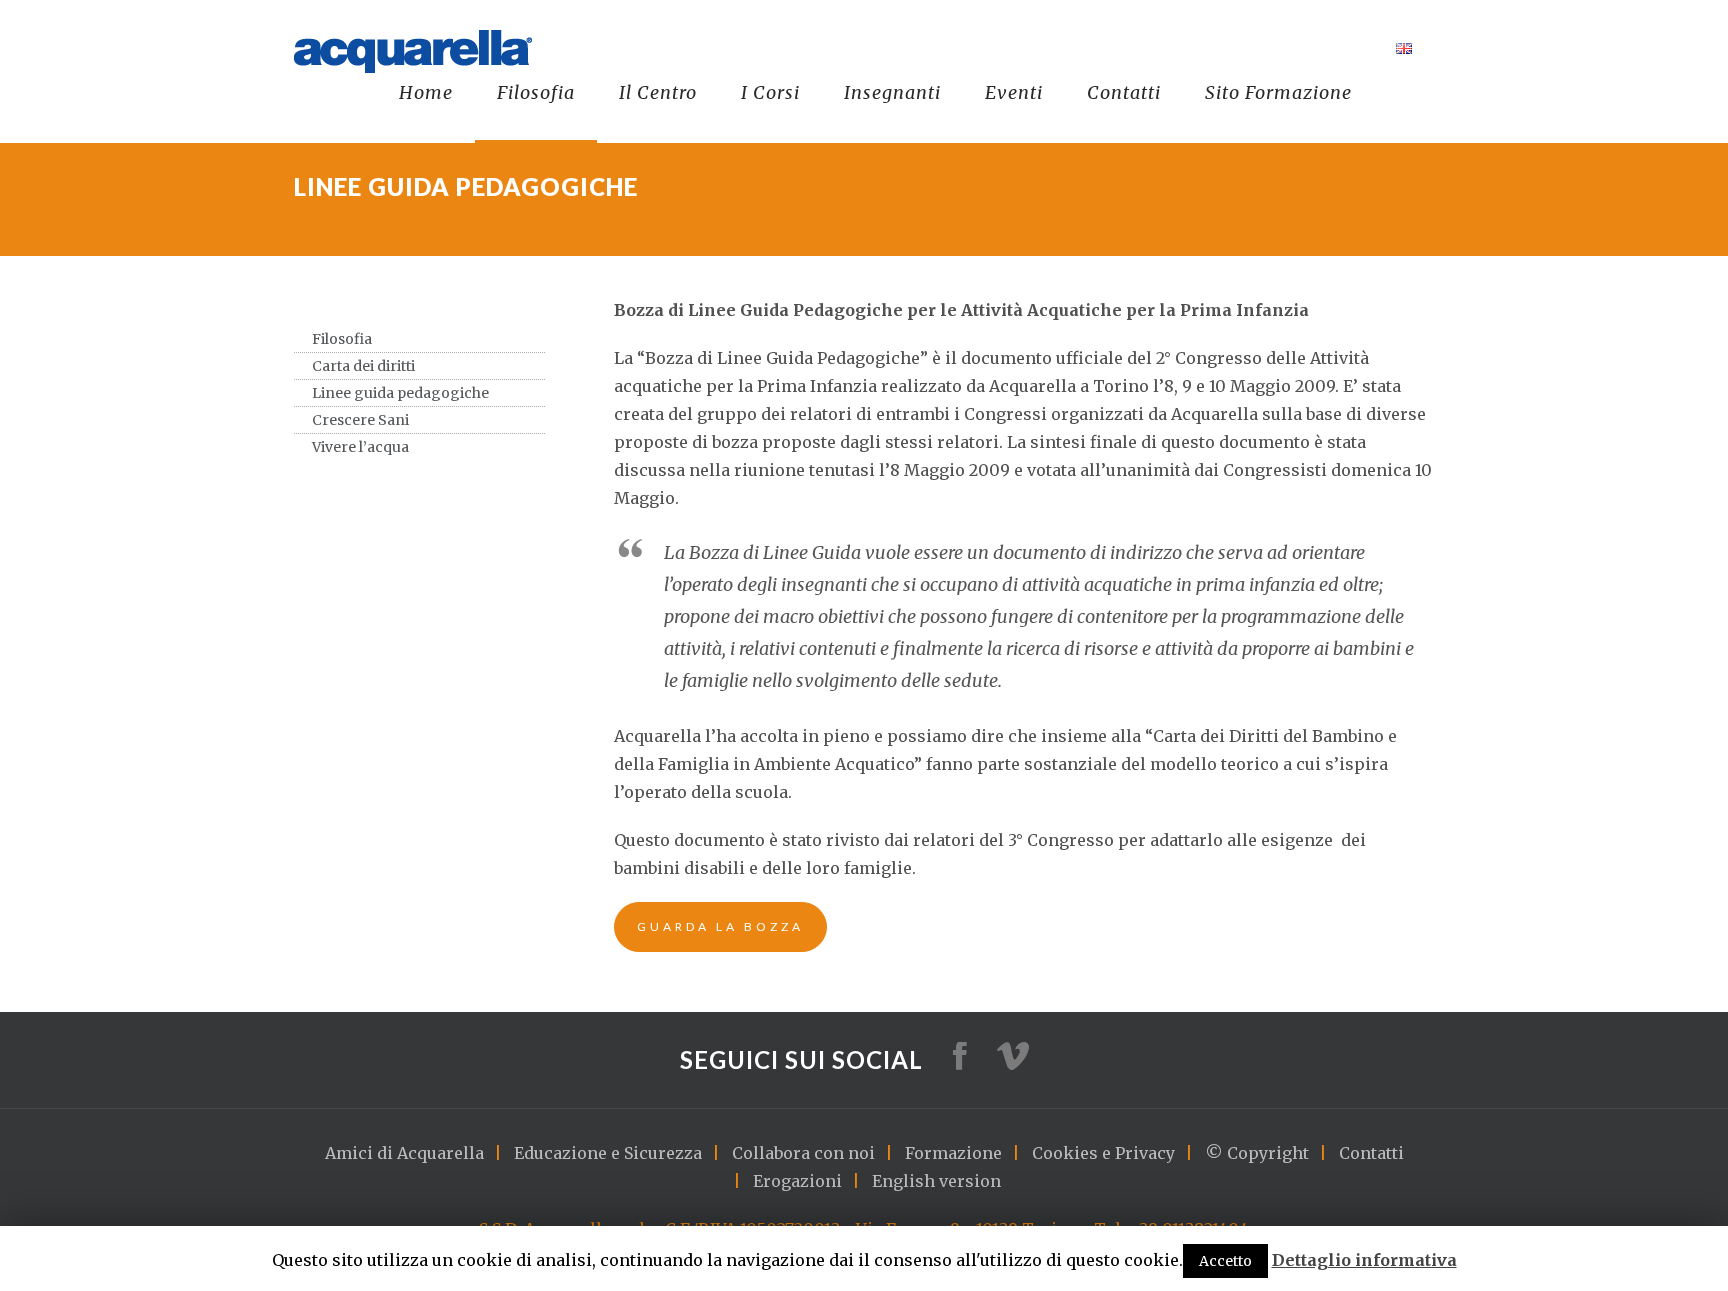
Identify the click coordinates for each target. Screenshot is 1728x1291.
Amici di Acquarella (404, 1153)
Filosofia (536, 92)
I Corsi (770, 92)
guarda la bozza (720, 926)
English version (936, 1181)
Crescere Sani (360, 420)
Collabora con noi (803, 1153)
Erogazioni (797, 1181)
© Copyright (1257, 1153)
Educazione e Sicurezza (608, 1153)
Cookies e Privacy (1103, 1153)
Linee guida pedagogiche (400, 393)
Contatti (1124, 92)
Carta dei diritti (363, 366)
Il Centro (658, 92)
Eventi (1014, 92)
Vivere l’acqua (360, 447)
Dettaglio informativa (1364, 1260)
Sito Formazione (1278, 92)
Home (426, 92)
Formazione (953, 1153)
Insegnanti (892, 92)
